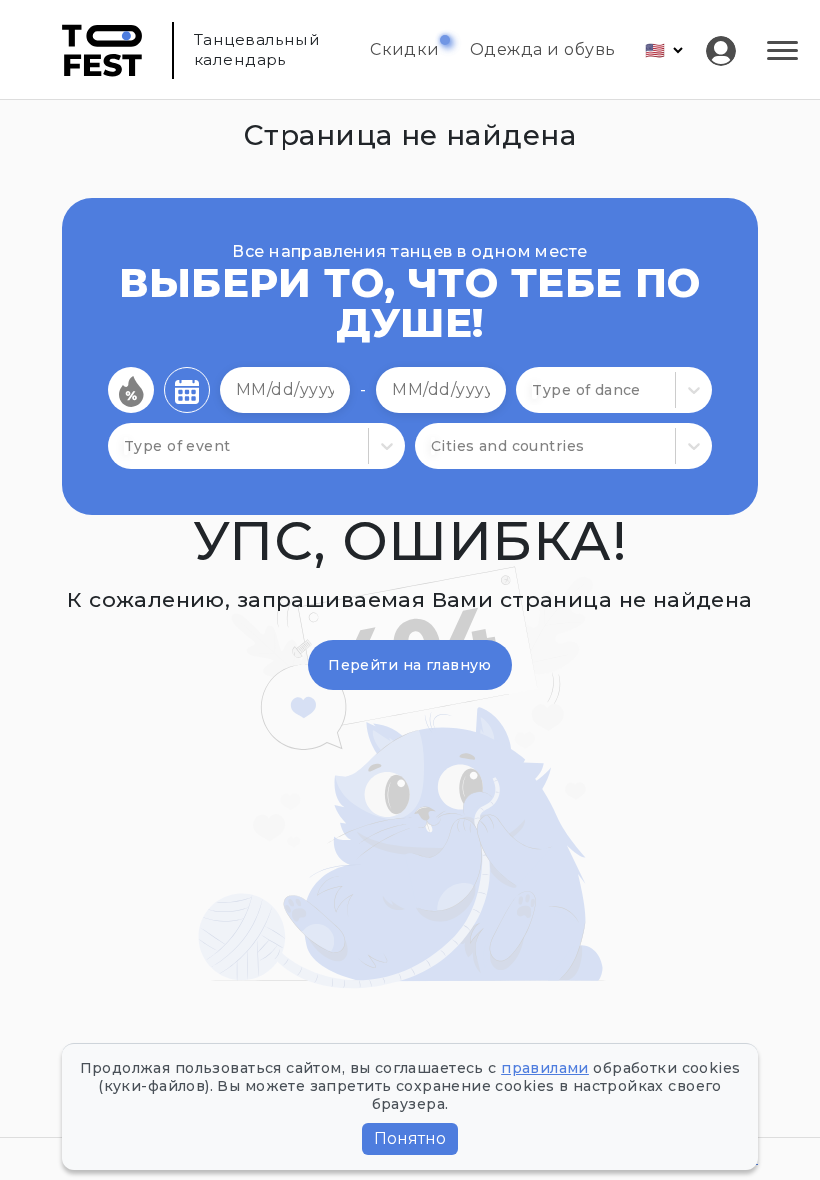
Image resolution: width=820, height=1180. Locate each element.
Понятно (410, 1138)
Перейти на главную (410, 665)
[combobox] (534, 390)
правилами (545, 1068)
